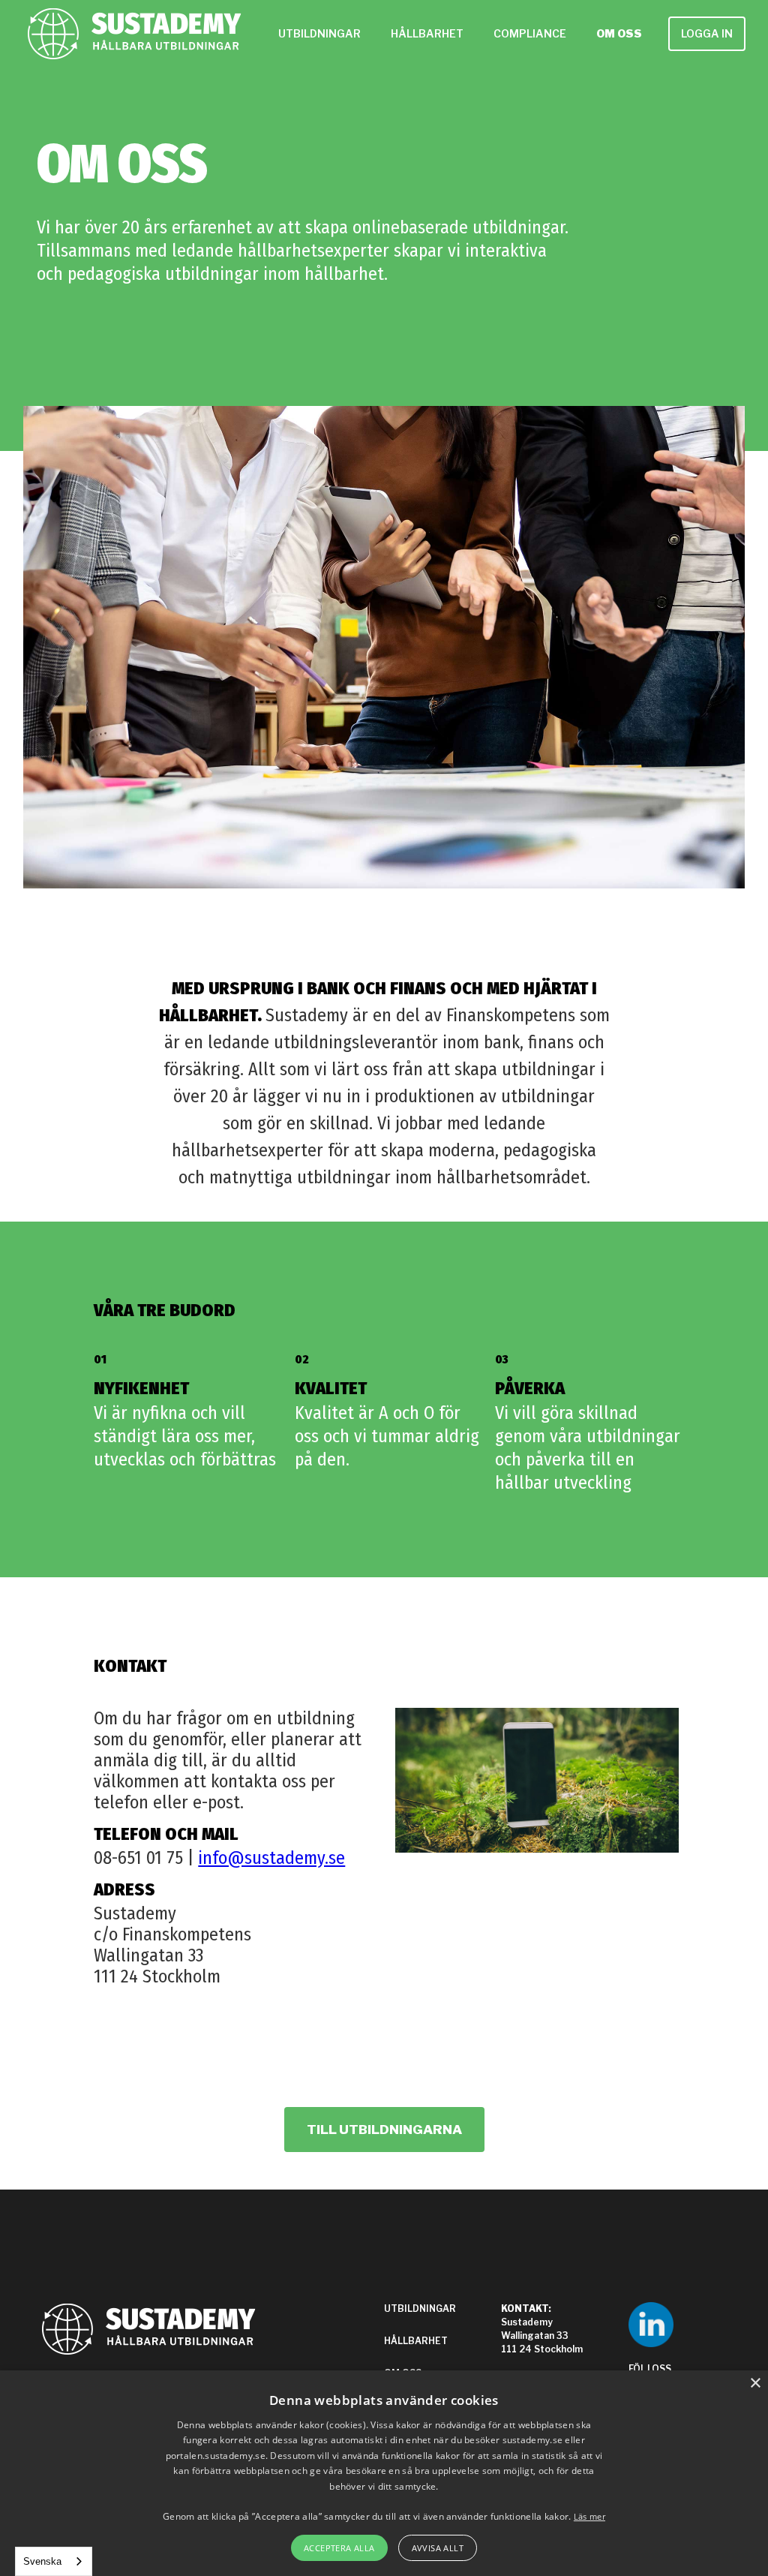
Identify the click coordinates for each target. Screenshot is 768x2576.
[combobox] (54, 2561)
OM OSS (619, 33)
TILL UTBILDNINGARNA (384, 2130)
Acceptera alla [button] (339, 2548)
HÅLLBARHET (427, 33)
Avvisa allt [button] (438, 2548)
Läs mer (589, 2516)
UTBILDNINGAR (319, 33)
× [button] (755, 2384)
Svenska (42, 2561)
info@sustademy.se (271, 1858)
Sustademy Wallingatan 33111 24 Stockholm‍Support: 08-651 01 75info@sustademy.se (546, 2356)
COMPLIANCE (530, 33)
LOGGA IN (707, 33)
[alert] (384, 2473)
